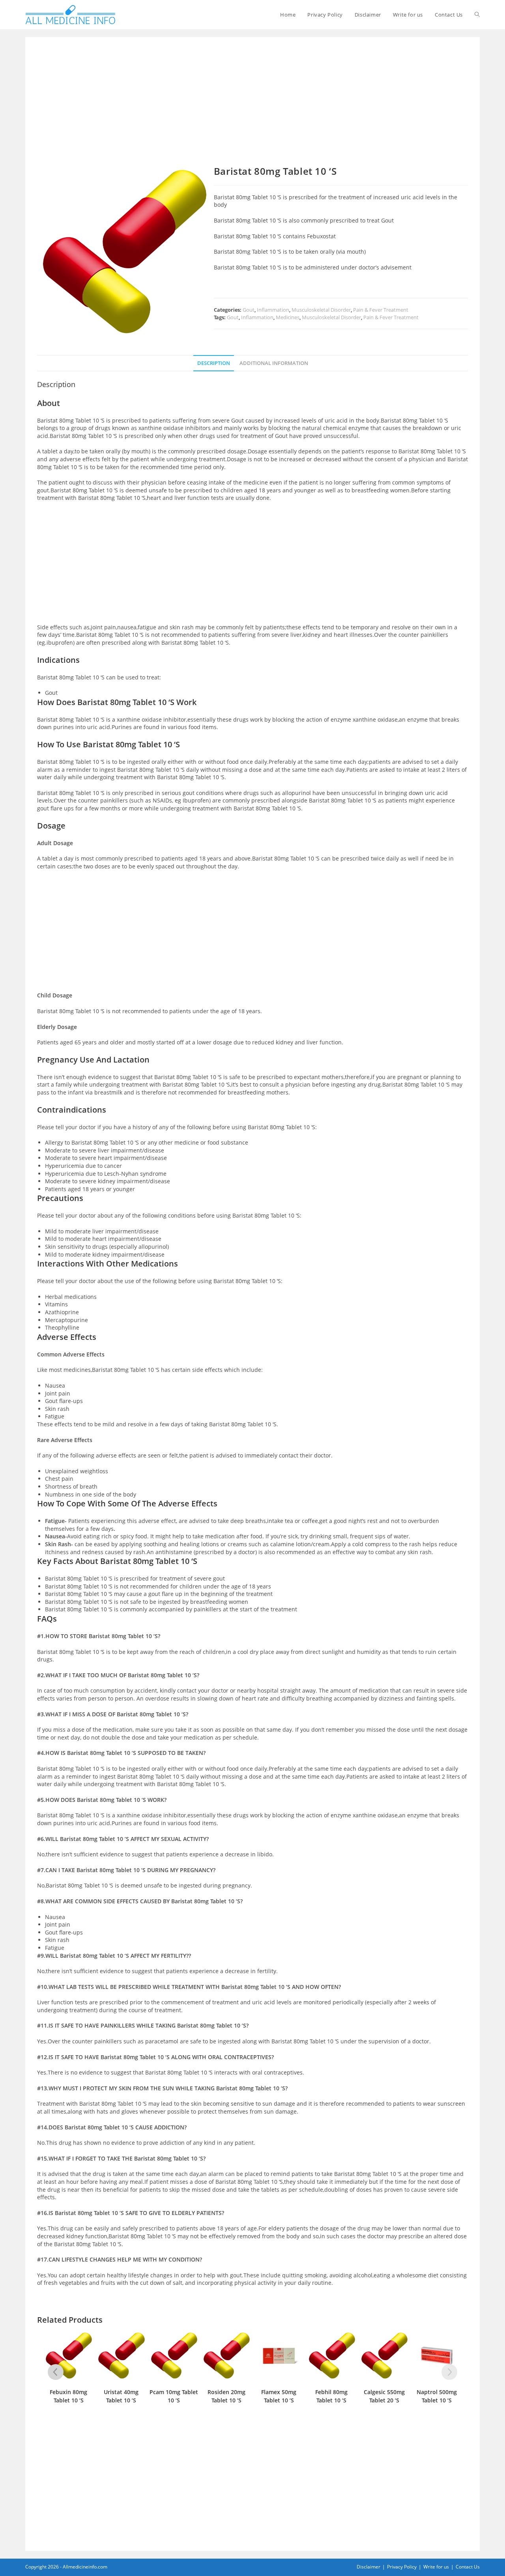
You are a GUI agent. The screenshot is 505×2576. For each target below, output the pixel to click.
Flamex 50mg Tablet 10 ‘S (279, 2396)
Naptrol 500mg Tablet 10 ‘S (437, 2396)
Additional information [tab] (274, 363)
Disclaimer (368, 2567)
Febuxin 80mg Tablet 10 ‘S (68, 2396)
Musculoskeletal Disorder (321, 310)
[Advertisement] (252, 107)
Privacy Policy (402, 2567)
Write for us (436, 2567)
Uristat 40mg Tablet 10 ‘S (121, 2396)
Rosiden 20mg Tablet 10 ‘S (226, 2396)
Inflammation (273, 310)
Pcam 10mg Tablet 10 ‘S (174, 2396)
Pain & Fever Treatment (381, 310)
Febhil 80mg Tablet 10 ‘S (331, 2396)
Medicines (288, 317)
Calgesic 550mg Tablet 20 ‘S (384, 2396)
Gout (249, 310)
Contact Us (468, 2567)
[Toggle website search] (477, 15)
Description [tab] (214, 363)
